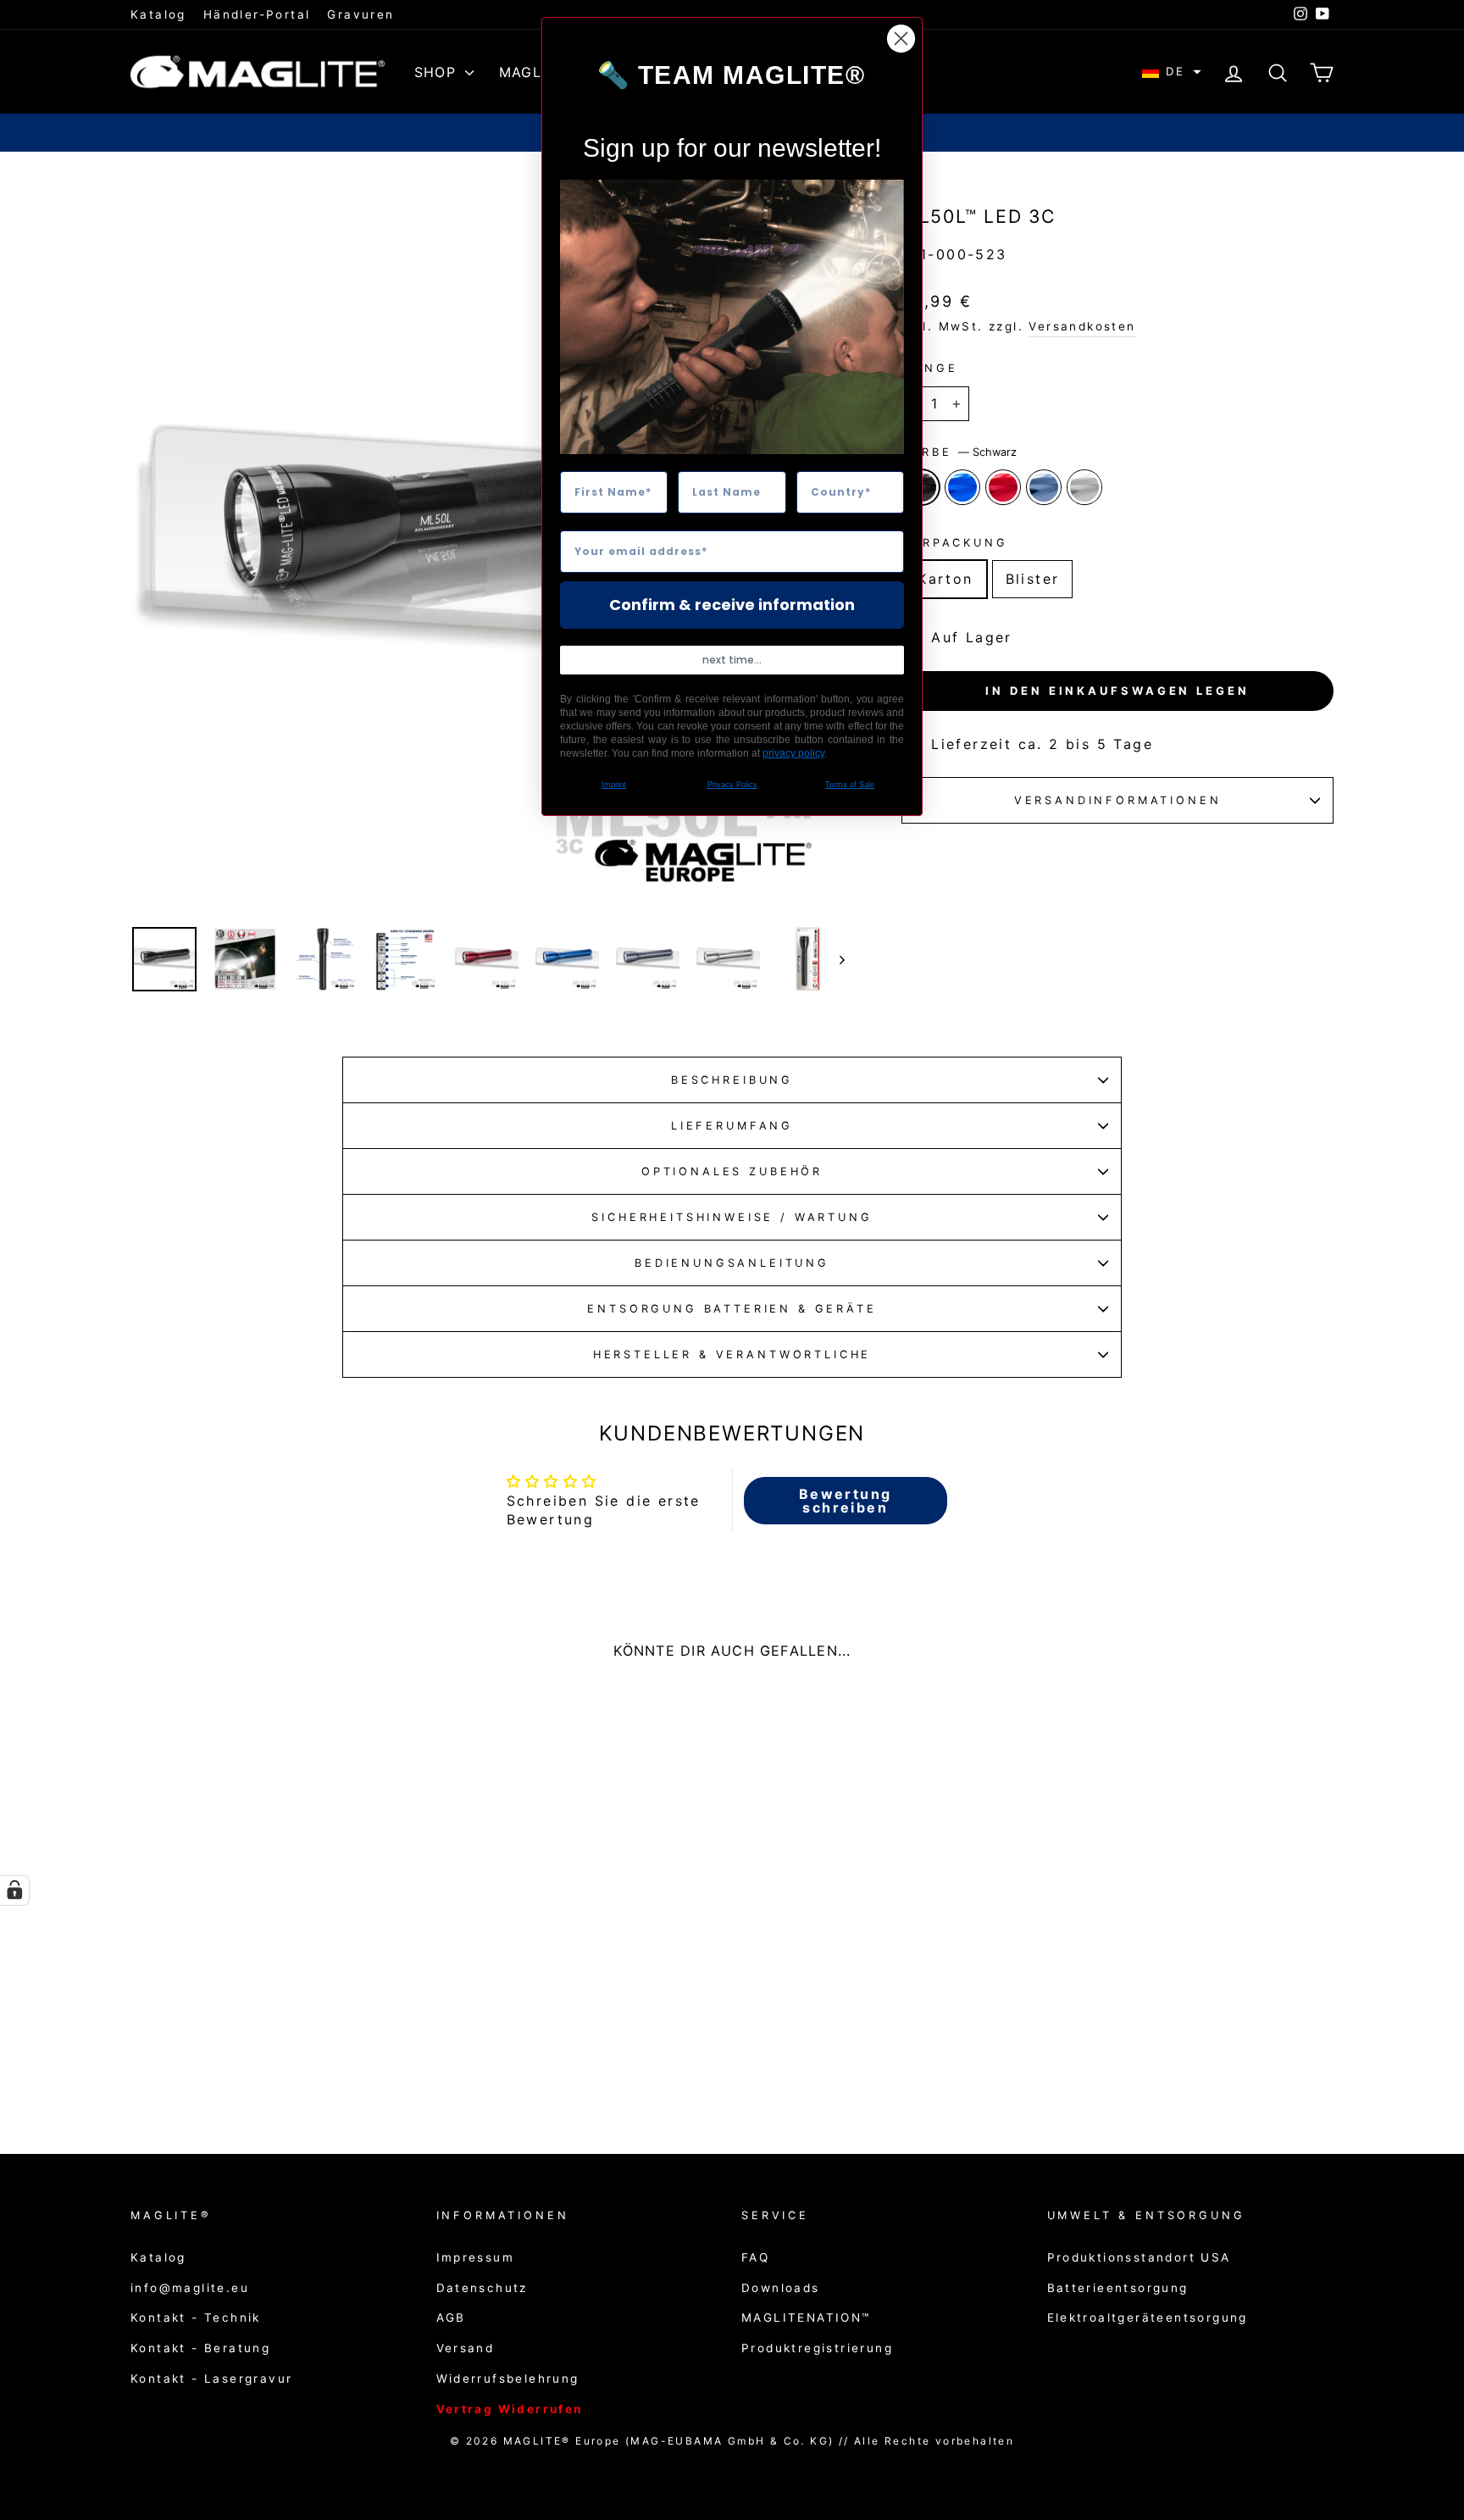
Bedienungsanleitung (732, 1263)
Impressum (476, 2257)
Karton (945, 579)
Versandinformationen (1118, 800)
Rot (1003, 487)
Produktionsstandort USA (1139, 2257)
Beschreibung (732, 1080)
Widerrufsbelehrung (508, 2378)
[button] (1172, 72)
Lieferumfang (732, 1126)
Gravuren (360, 14)
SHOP (438, 72)
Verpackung (954, 543)
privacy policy (793, 753)
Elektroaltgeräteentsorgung (1148, 2317)
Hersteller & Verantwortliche (732, 1354)
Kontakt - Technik (196, 2317)
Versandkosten (1082, 326)
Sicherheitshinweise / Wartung (732, 1217)
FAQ (755, 2257)
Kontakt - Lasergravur (211, 2378)
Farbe (959, 452)
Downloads (781, 2288)
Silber (1084, 487)
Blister (1033, 579)
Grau (1044, 487)
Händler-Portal (257, 14)
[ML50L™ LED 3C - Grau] (297, 2054)
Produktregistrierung (817, 2348)
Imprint (614, 785)
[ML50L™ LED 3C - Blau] (251, 2054)
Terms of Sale (850, 785)
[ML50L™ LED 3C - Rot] (274, 2054)
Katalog (158, 14)
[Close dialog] (901, 39)
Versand (466, 2348)
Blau (962, 487)
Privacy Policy (732, 785)
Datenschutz (482, 2288)
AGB (451, 2317)
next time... (732, 660)
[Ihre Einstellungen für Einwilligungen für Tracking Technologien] (14, 1890)
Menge (929, 368)
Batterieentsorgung (1118, 2288)
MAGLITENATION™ (806, 2317)
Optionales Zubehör (732, 1171)
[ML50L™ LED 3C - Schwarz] (228, 2054)
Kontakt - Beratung (200, 2348)
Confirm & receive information (732, 605)
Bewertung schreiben (846, 1501)
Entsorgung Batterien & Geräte (732, 1309)
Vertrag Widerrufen (510, 2409)
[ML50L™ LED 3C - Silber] (320, 2054)
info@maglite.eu (190, 2288)
